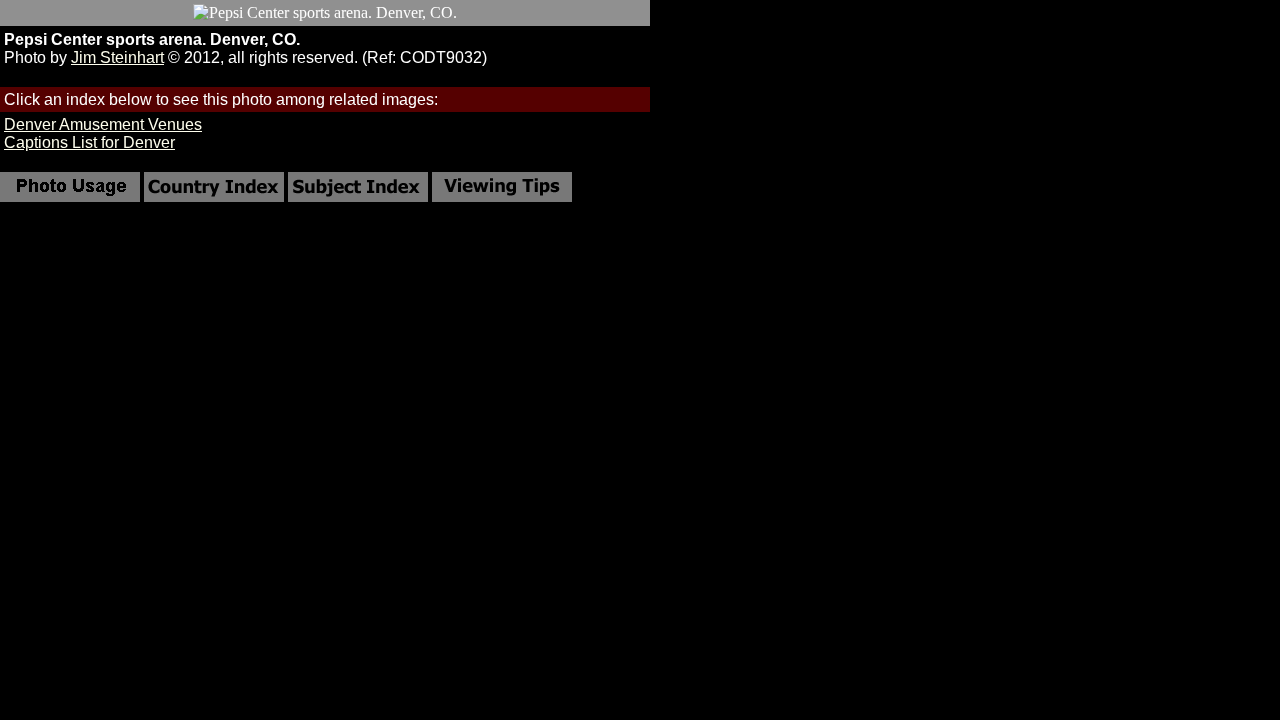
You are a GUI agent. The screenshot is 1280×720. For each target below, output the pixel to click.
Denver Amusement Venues (103, 124)
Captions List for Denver (89, 142)
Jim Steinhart (117, 57)
